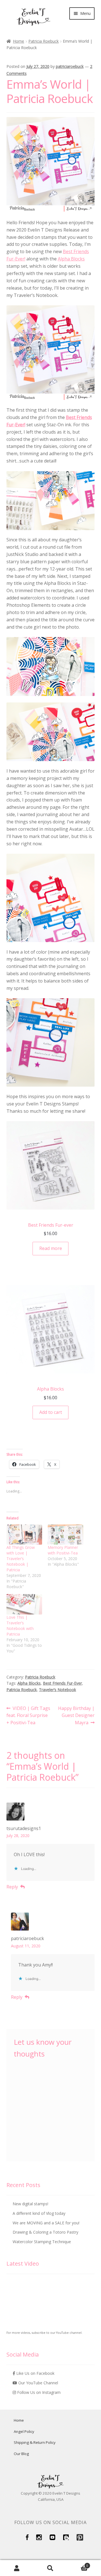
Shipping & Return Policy (35, 2442)
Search (50, 2568)
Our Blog (21, 2454)
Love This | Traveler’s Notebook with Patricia (20, 1626)
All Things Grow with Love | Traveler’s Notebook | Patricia (21, 1559)
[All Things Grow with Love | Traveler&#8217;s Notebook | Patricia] (24, 1535)
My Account (17, 2568)
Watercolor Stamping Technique (42, 2242)
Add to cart (51, 1412)
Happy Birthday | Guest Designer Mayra (76, 1715)
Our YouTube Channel (38, 2383)
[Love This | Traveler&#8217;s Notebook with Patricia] (24, 1604)
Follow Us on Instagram (38, 2392)
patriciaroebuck (70, 66)
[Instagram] (39, 2539)
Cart (78, 2564)
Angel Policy (24, 2431)
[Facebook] (27, 2539)
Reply (12, 1887)
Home (19, 41)
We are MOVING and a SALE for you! (46, 2223)
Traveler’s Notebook (58, 1690)
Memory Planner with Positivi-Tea (63, 1550)
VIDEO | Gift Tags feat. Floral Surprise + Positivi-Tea (28, 1715)
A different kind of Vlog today (39, 2213)
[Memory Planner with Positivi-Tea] (66, 1535)
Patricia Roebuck (43, 41)
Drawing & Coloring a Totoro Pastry (45, 2232)
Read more (51, 1248)
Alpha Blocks (71, 259)
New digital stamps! (30, 2204)
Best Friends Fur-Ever (62, 1683)
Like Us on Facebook (35, 2373)
